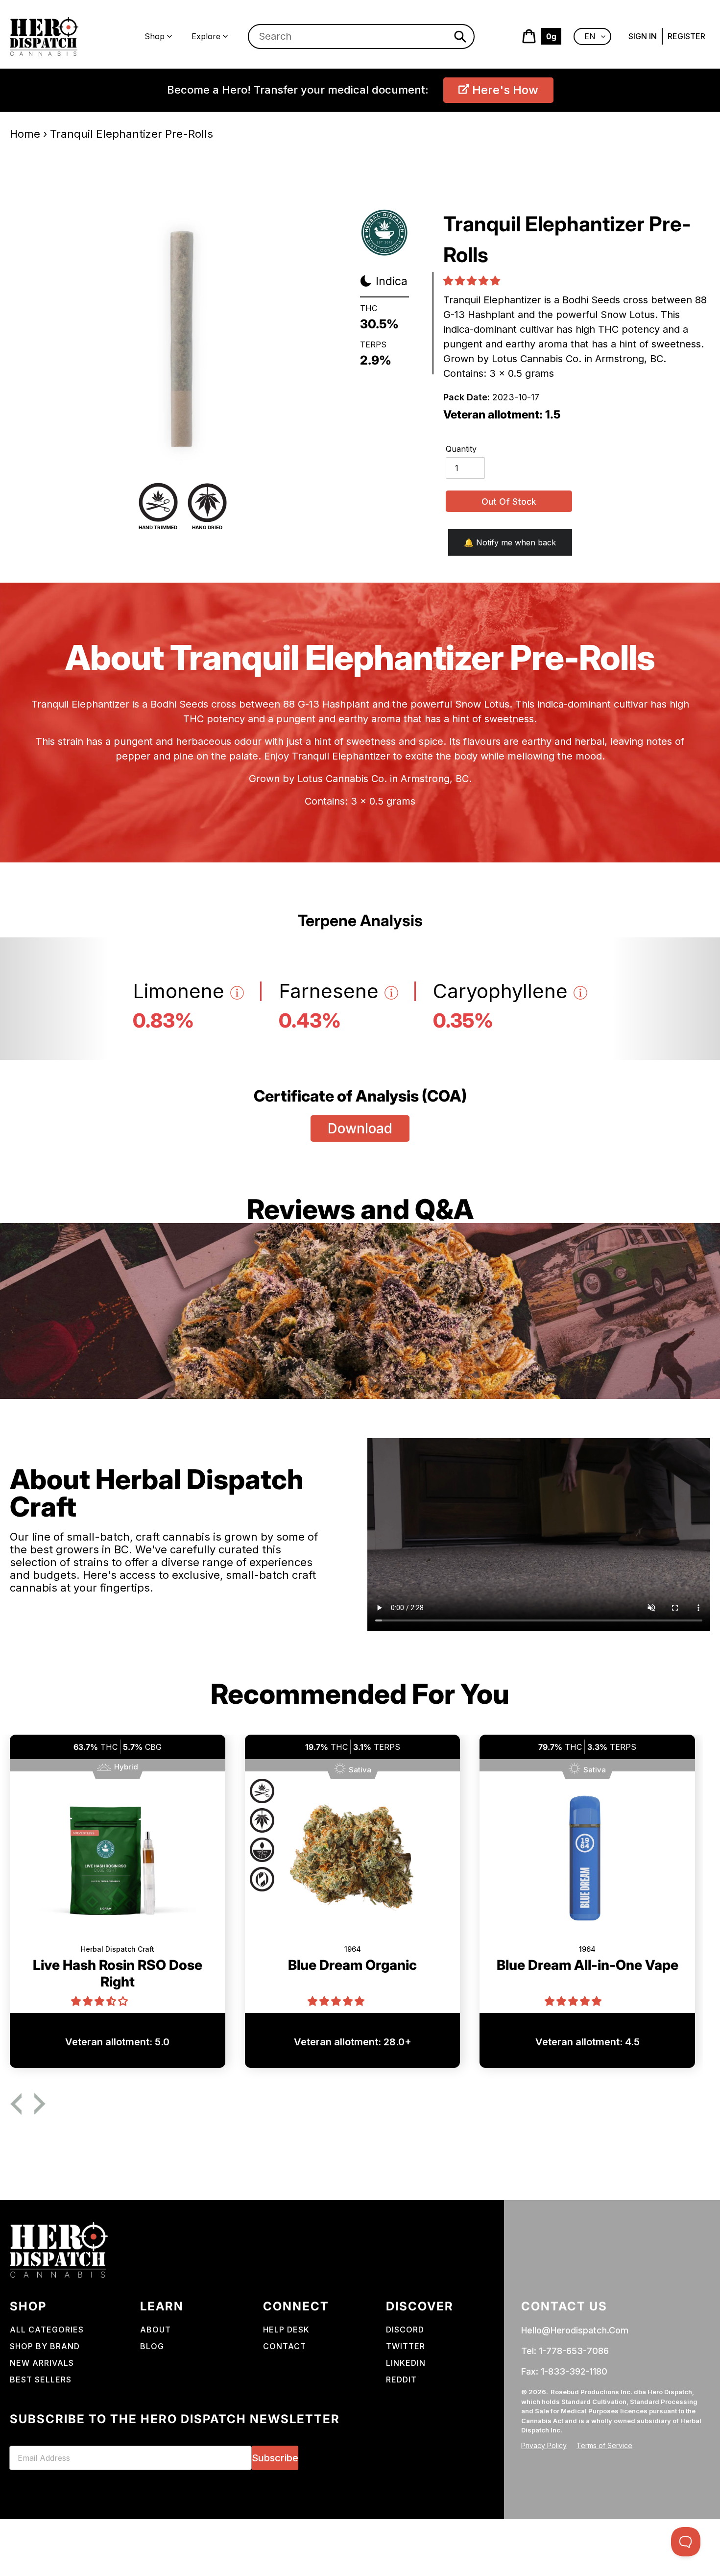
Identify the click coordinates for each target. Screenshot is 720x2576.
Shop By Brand (45, 2346)
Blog (152, 2346)
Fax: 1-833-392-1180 (564, 2371)
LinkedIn (406, 2363)
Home (25, 134)
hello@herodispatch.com (575, 2330)
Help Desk (286, 2330)
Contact (285, 2346)
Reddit (401, 2380)
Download (360, 1129)
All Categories (47, 2330)
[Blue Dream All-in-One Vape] (587, 1864)
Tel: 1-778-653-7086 (565, 2351)
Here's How (504, 90)
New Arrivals (42, 2363)
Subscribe (275, 2458)
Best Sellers (41, 2380)
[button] (473, 281)
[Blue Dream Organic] (353, 1864)
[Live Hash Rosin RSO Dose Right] (118, 1864)
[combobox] (361, 37)
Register (686, 36)
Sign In (643, 36)
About (156, 2330)
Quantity (461, 449)
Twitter (406, 2346)
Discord (405, 2330)
